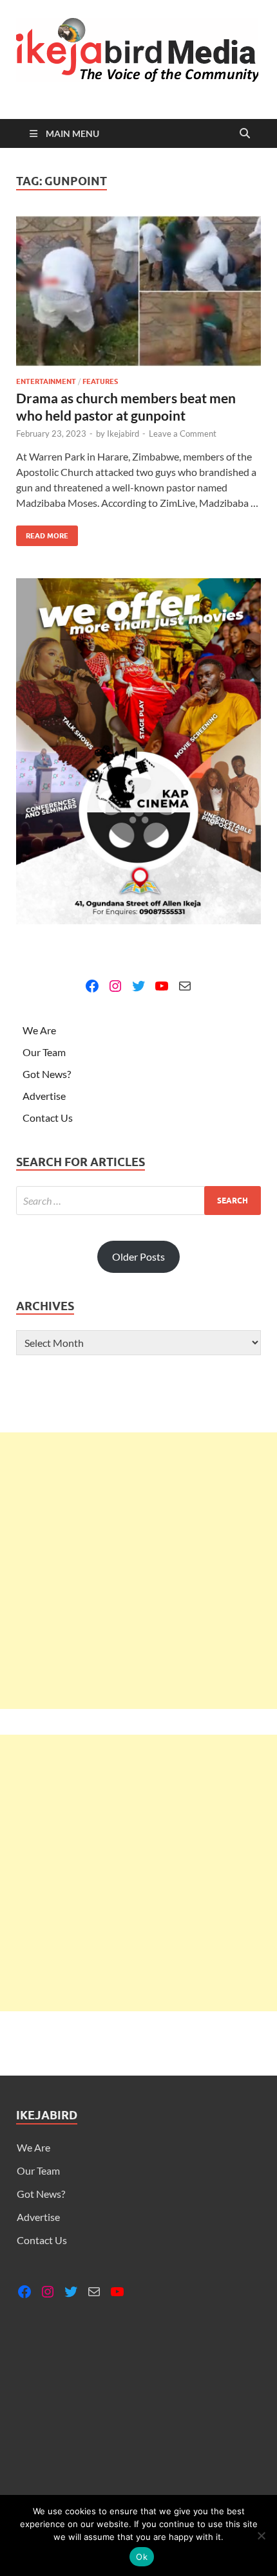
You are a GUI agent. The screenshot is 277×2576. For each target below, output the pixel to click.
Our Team (44, 1052)
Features (100, 381)
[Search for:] (138, 1201)
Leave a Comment (183, 434)
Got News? (47, 1074)
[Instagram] (115, 986)
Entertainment (46, 381)
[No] (261, 2535)
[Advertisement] (138, 1571)
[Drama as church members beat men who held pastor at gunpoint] (138, 291)
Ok (142, 2557)
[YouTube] (162, 986)
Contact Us (48, 1118)
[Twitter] (138, 986)
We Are (39, 1030)
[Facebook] (92, 986)
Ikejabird (123, 434)
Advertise (44, 1096)
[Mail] (185, 986)
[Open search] (245, 134)
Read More (42, 533)
